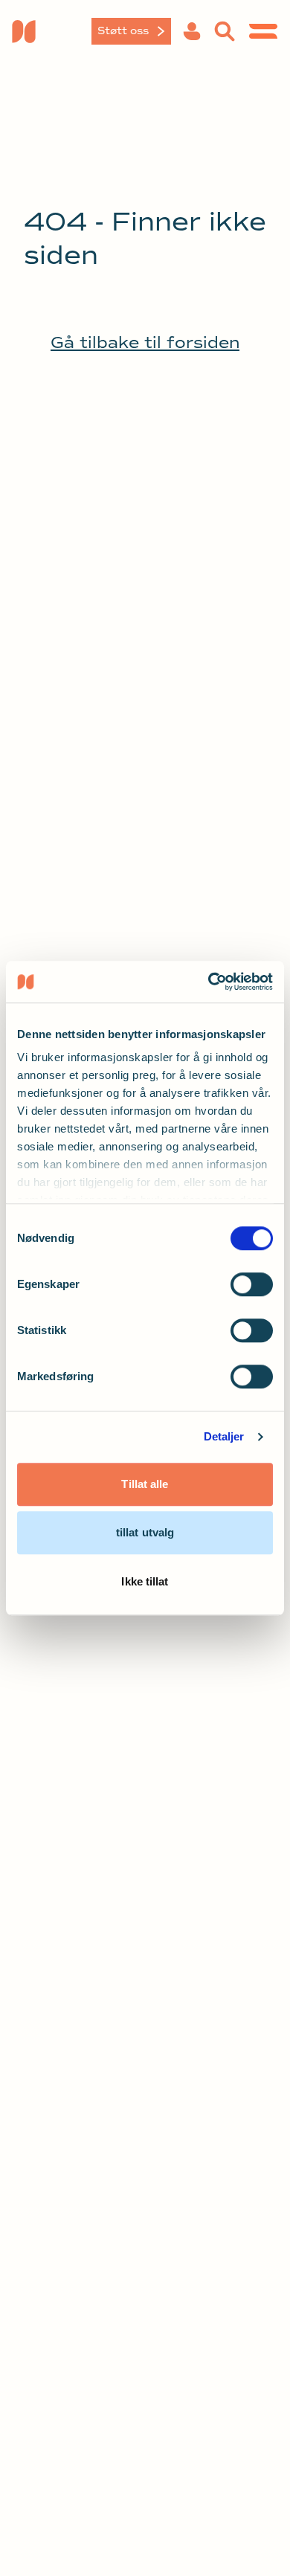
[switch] (252, 1284)
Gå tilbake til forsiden (145, 343)
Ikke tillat (145, 1581)
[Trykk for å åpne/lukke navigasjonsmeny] (263, 31)
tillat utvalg (145, 1532)
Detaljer (224, 1436)
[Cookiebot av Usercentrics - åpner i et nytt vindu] (209, 982)
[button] (192, 31)
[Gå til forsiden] (56, 31)
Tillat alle (145, 1484)
